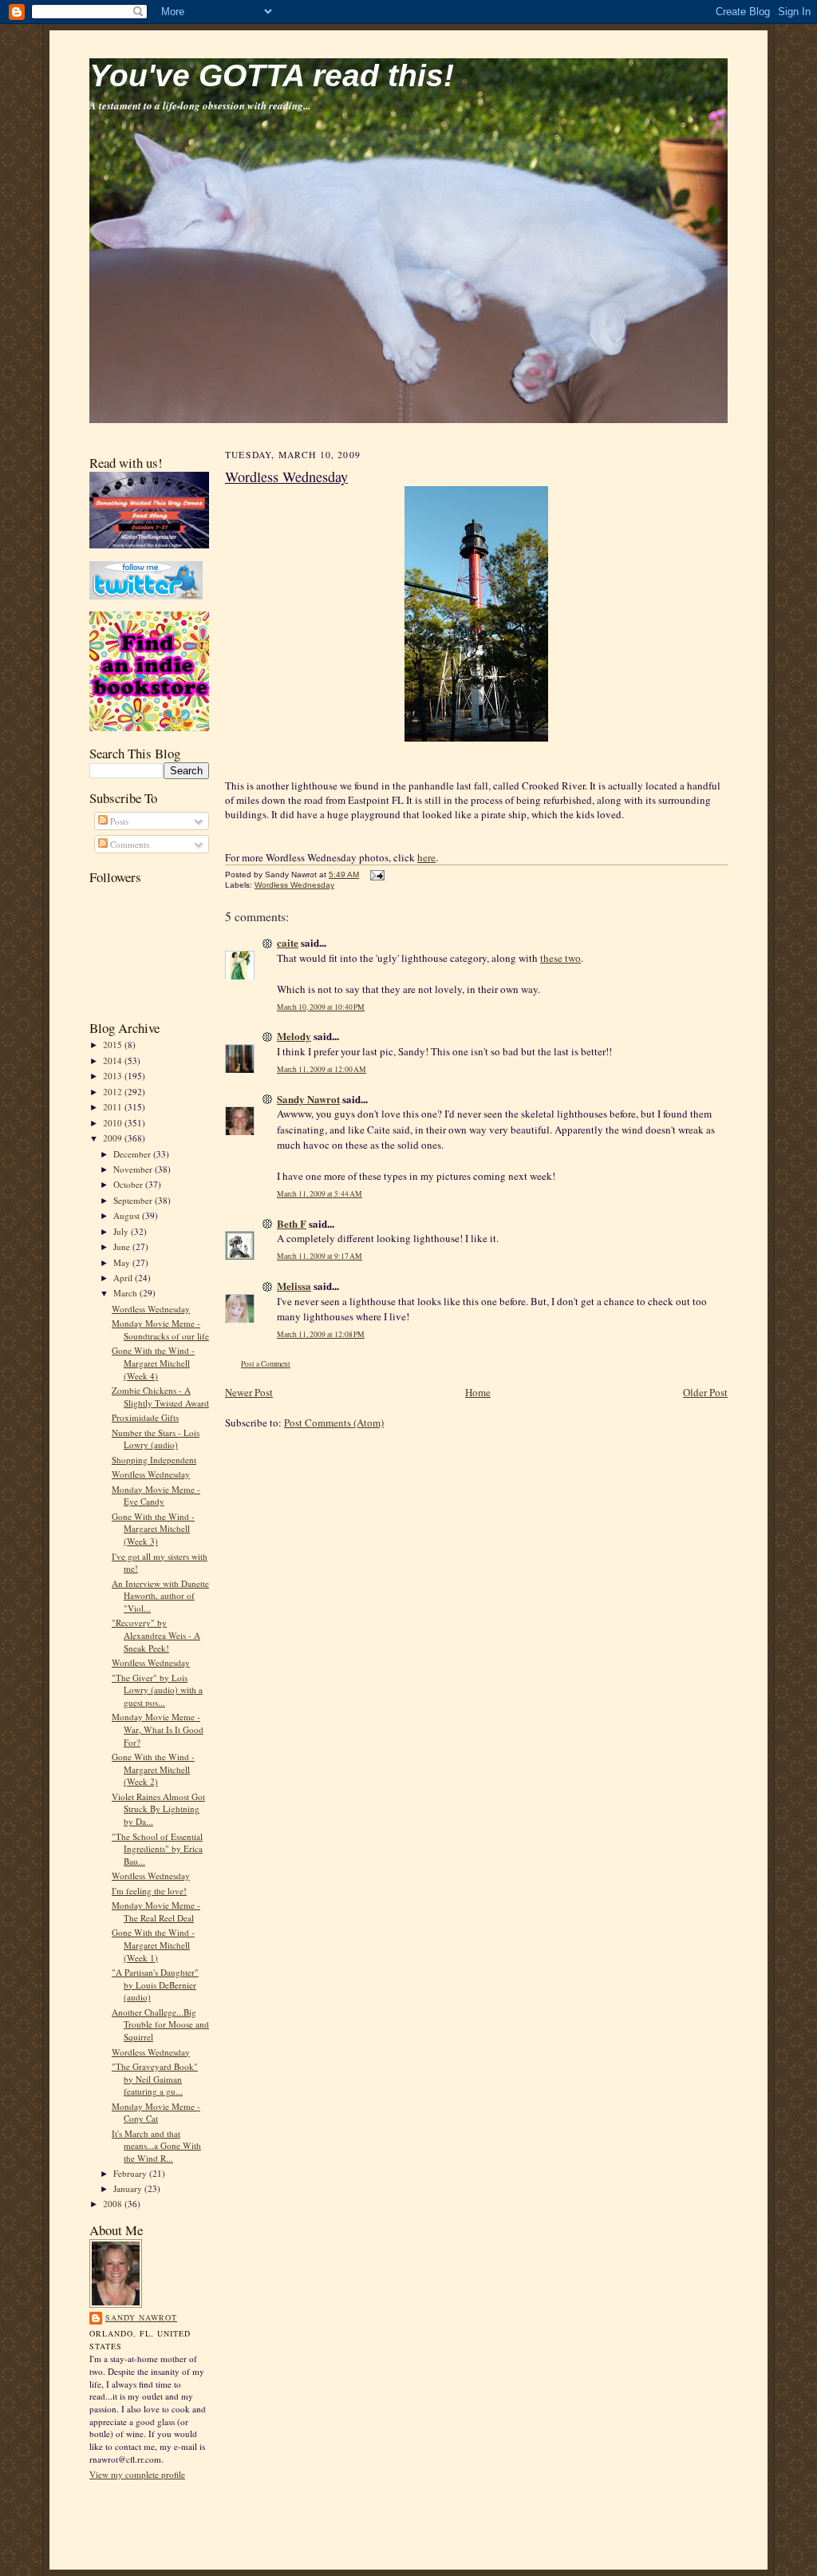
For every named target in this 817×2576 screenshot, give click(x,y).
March (126, 1293)
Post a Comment (266, 1364)
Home (478, 1392)
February (131, 2173)
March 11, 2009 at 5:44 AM (320, 1194)
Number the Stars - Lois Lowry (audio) (156, 1439)
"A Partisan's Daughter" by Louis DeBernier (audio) (155, 1984)
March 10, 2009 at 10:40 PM (321, 1007)
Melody (294, 1036)
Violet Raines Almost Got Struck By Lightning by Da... (158, 1809)
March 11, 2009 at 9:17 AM (320, 1256)
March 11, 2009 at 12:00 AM (322, 1069)
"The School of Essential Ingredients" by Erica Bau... (157, 1849)
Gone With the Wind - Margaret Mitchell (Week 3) (153, 1529)
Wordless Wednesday (151, 1309)
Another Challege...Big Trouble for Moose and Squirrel (160, 2024)
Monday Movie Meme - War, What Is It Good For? (158, 1729)
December (133, 1154)
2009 (114, 1138)
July (122, 1231)
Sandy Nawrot (141, 2317)
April (124, 1278)
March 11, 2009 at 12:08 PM (321, 1334)
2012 (114, 1092)
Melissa (294, 1286)
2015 (114, 1045)
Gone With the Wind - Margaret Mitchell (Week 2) (153, 1769)
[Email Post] (375, 874)
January (129, 2188)
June (123, 1246)
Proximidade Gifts (145, 1417)
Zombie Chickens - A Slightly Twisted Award (160, 1397)
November (134, 1169)
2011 (114, 1107)
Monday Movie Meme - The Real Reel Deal (156, 1911)
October (129, 1184)
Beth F (292, 1223)
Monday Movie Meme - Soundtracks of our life (160, 1330)
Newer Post (249, 1392)
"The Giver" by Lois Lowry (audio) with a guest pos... (157, 1690)
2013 (114, 1076)
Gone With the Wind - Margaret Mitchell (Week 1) (153, 1945)
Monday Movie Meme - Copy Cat (156, 2113)
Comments (128, 844)
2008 (114, 2204)
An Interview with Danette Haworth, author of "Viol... (160, 1596)
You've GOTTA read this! (272, 75)
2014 (114, 1060)
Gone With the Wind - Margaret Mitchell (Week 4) (153, 1363)
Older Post (705, 1392)
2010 (114, 1123)
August (128, 1215)
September (134, 1200)
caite (288, 942)
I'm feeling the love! (149, 1891)
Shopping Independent (154, 1460)
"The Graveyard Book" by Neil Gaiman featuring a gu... (155, 2079)
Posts (118, 821)
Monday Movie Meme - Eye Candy (156, 1496)
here (426, 857)
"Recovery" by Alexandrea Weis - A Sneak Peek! (156, 1635)
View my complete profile (137, 2474)
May (123, 1262)
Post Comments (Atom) (334, 1423)
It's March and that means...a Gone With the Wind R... (156, 2146)
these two (560, 958)
